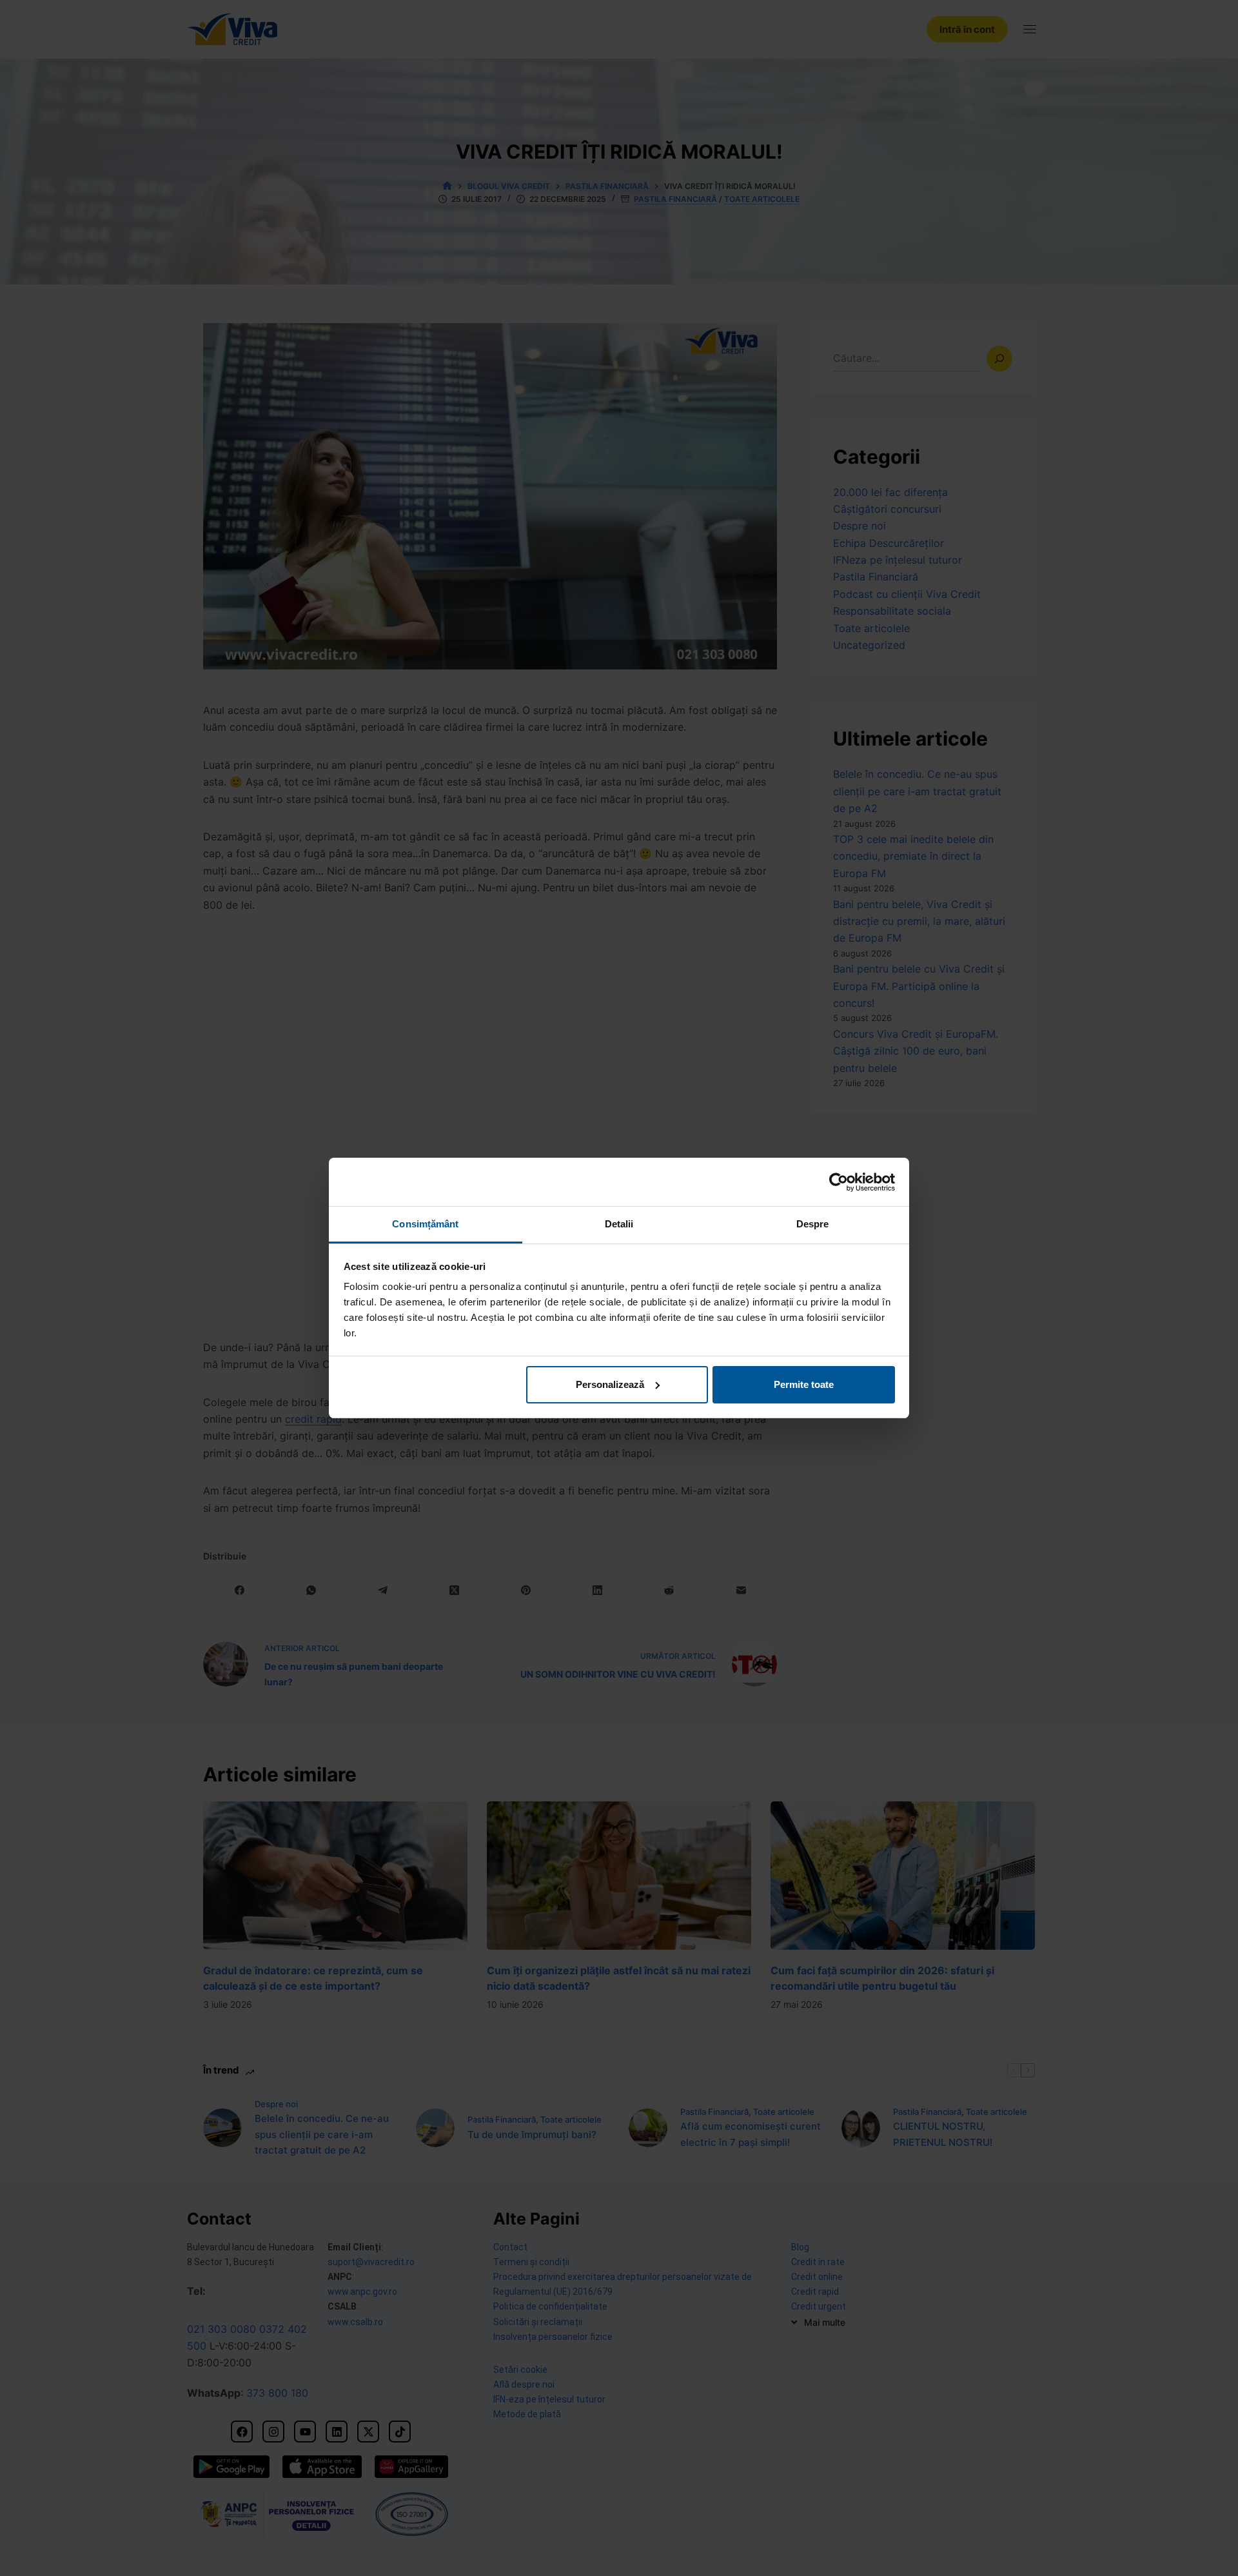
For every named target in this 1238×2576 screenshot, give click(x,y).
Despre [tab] (813, 1224)
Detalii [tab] (619, 1224)
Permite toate (804, 1384)
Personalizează (610, 1384)
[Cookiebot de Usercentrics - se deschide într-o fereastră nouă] (839, 1182)
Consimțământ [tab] (425, 1224)
